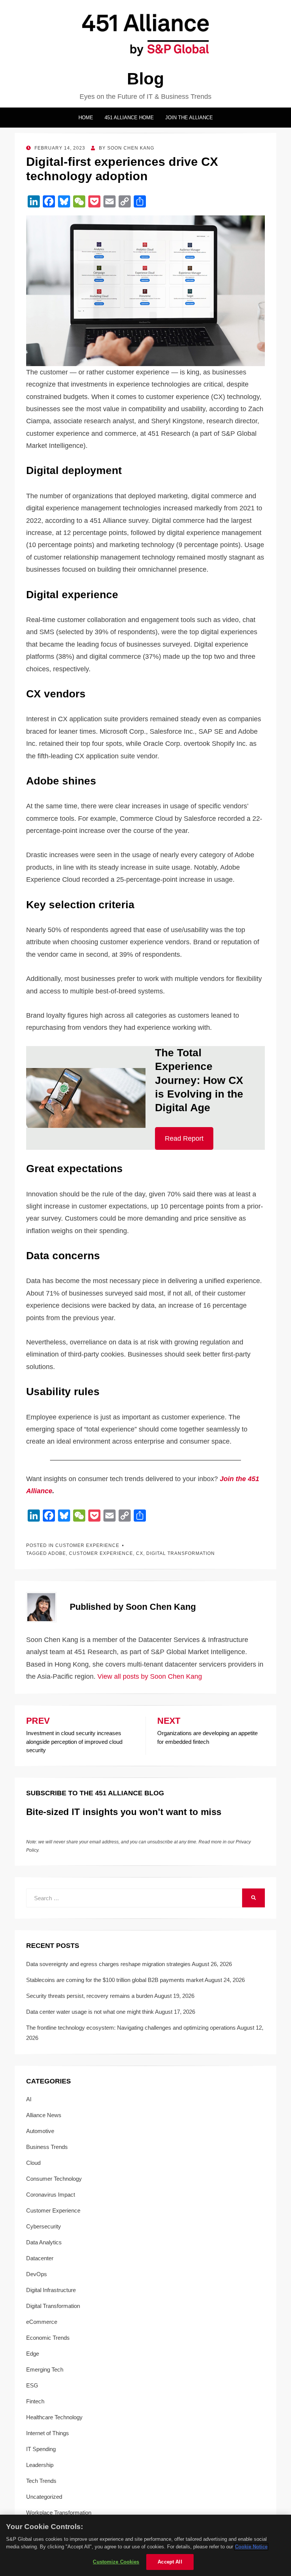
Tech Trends (41, 2481)
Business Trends (47, 2147)
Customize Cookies (116, 2562)
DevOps (37, 2274)
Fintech (35, 2401)
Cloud (33, 2163)
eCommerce (42, 2322)
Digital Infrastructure (51, 2290)
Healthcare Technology (54, 2417)
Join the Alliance (189, 118)
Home (86, 118)
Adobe (57, 1553)
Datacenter (40, 2258)
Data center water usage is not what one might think (90, 2012)
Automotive (40, 2131)
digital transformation (181, 1553)
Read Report (184, 1138)
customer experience (101, 1553)
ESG (32, 2385)
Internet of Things (48, 2433)
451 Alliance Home (129, 118)
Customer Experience (87, 1545)
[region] (145, 2545)
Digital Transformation (53, 2306)
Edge (33, 2354)
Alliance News (44, 2115)
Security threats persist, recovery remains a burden (90, 1996)
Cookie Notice (251, 2547)
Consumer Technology (54, 2179)
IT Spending (41, 2449)
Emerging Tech (45, 2369)
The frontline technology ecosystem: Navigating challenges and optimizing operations (131, 2028)
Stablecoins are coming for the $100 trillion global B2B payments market (115, 1980)
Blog (145, 79)
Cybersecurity (44, 2226)
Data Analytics (44, 2242)
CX (140, 1553)
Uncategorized (44, 2497)
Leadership (40, 2465)
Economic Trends (48, 2338)
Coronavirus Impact (51, 2195)
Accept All (170, 2562)
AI (29, 2099)
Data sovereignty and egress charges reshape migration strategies (108, 1964)
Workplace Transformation (59, 2513)
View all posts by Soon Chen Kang (150, 1676)
